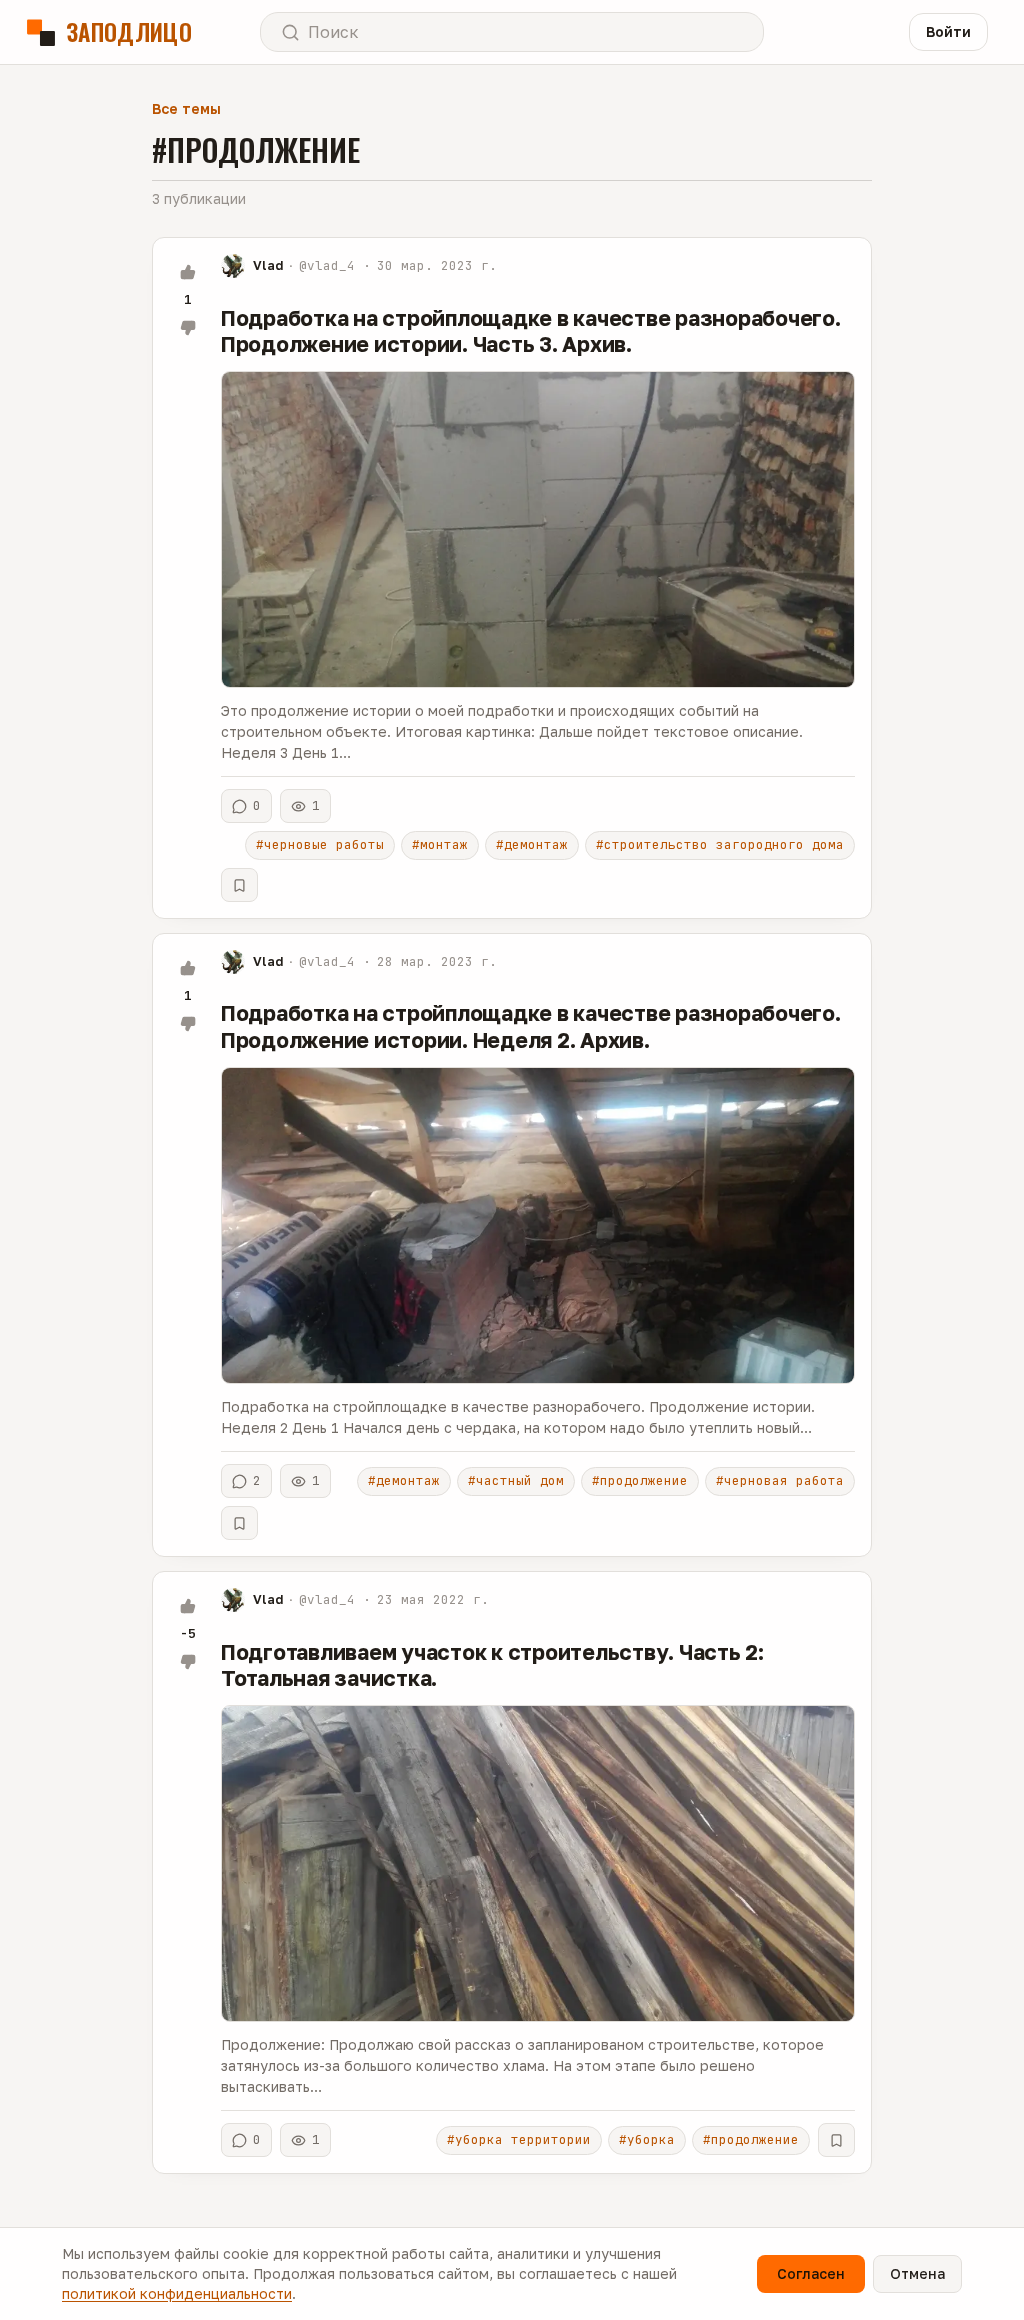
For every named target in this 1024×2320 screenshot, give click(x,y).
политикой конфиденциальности (177, 2293)
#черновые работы (320, 844)
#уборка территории (519, 2139)
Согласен (811, 2273)
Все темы (186, 108)
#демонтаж (532, 844)
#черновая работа (780, 1480)
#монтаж (440, 844)
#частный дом (516, 1480)
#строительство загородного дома (720, 844)
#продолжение (640, 1480)
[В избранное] (239, 885)
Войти (948, 31)
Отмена (917, 2273)
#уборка (647, 2139)
